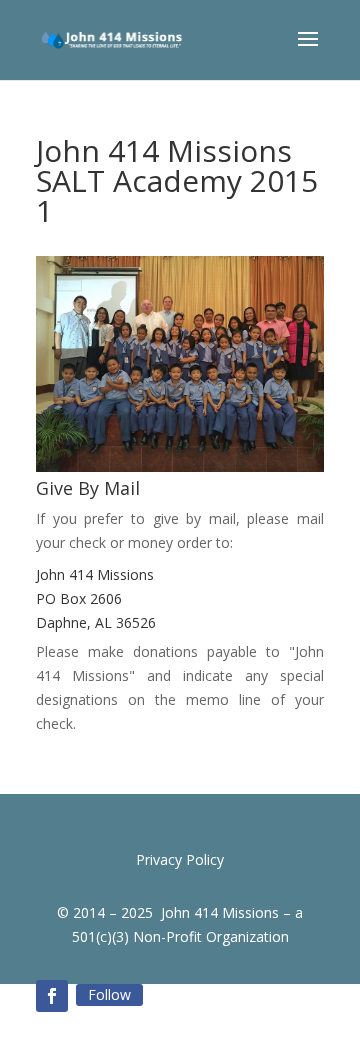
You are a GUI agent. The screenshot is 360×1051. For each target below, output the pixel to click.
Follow (109, 994)
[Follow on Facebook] (52, 996)
